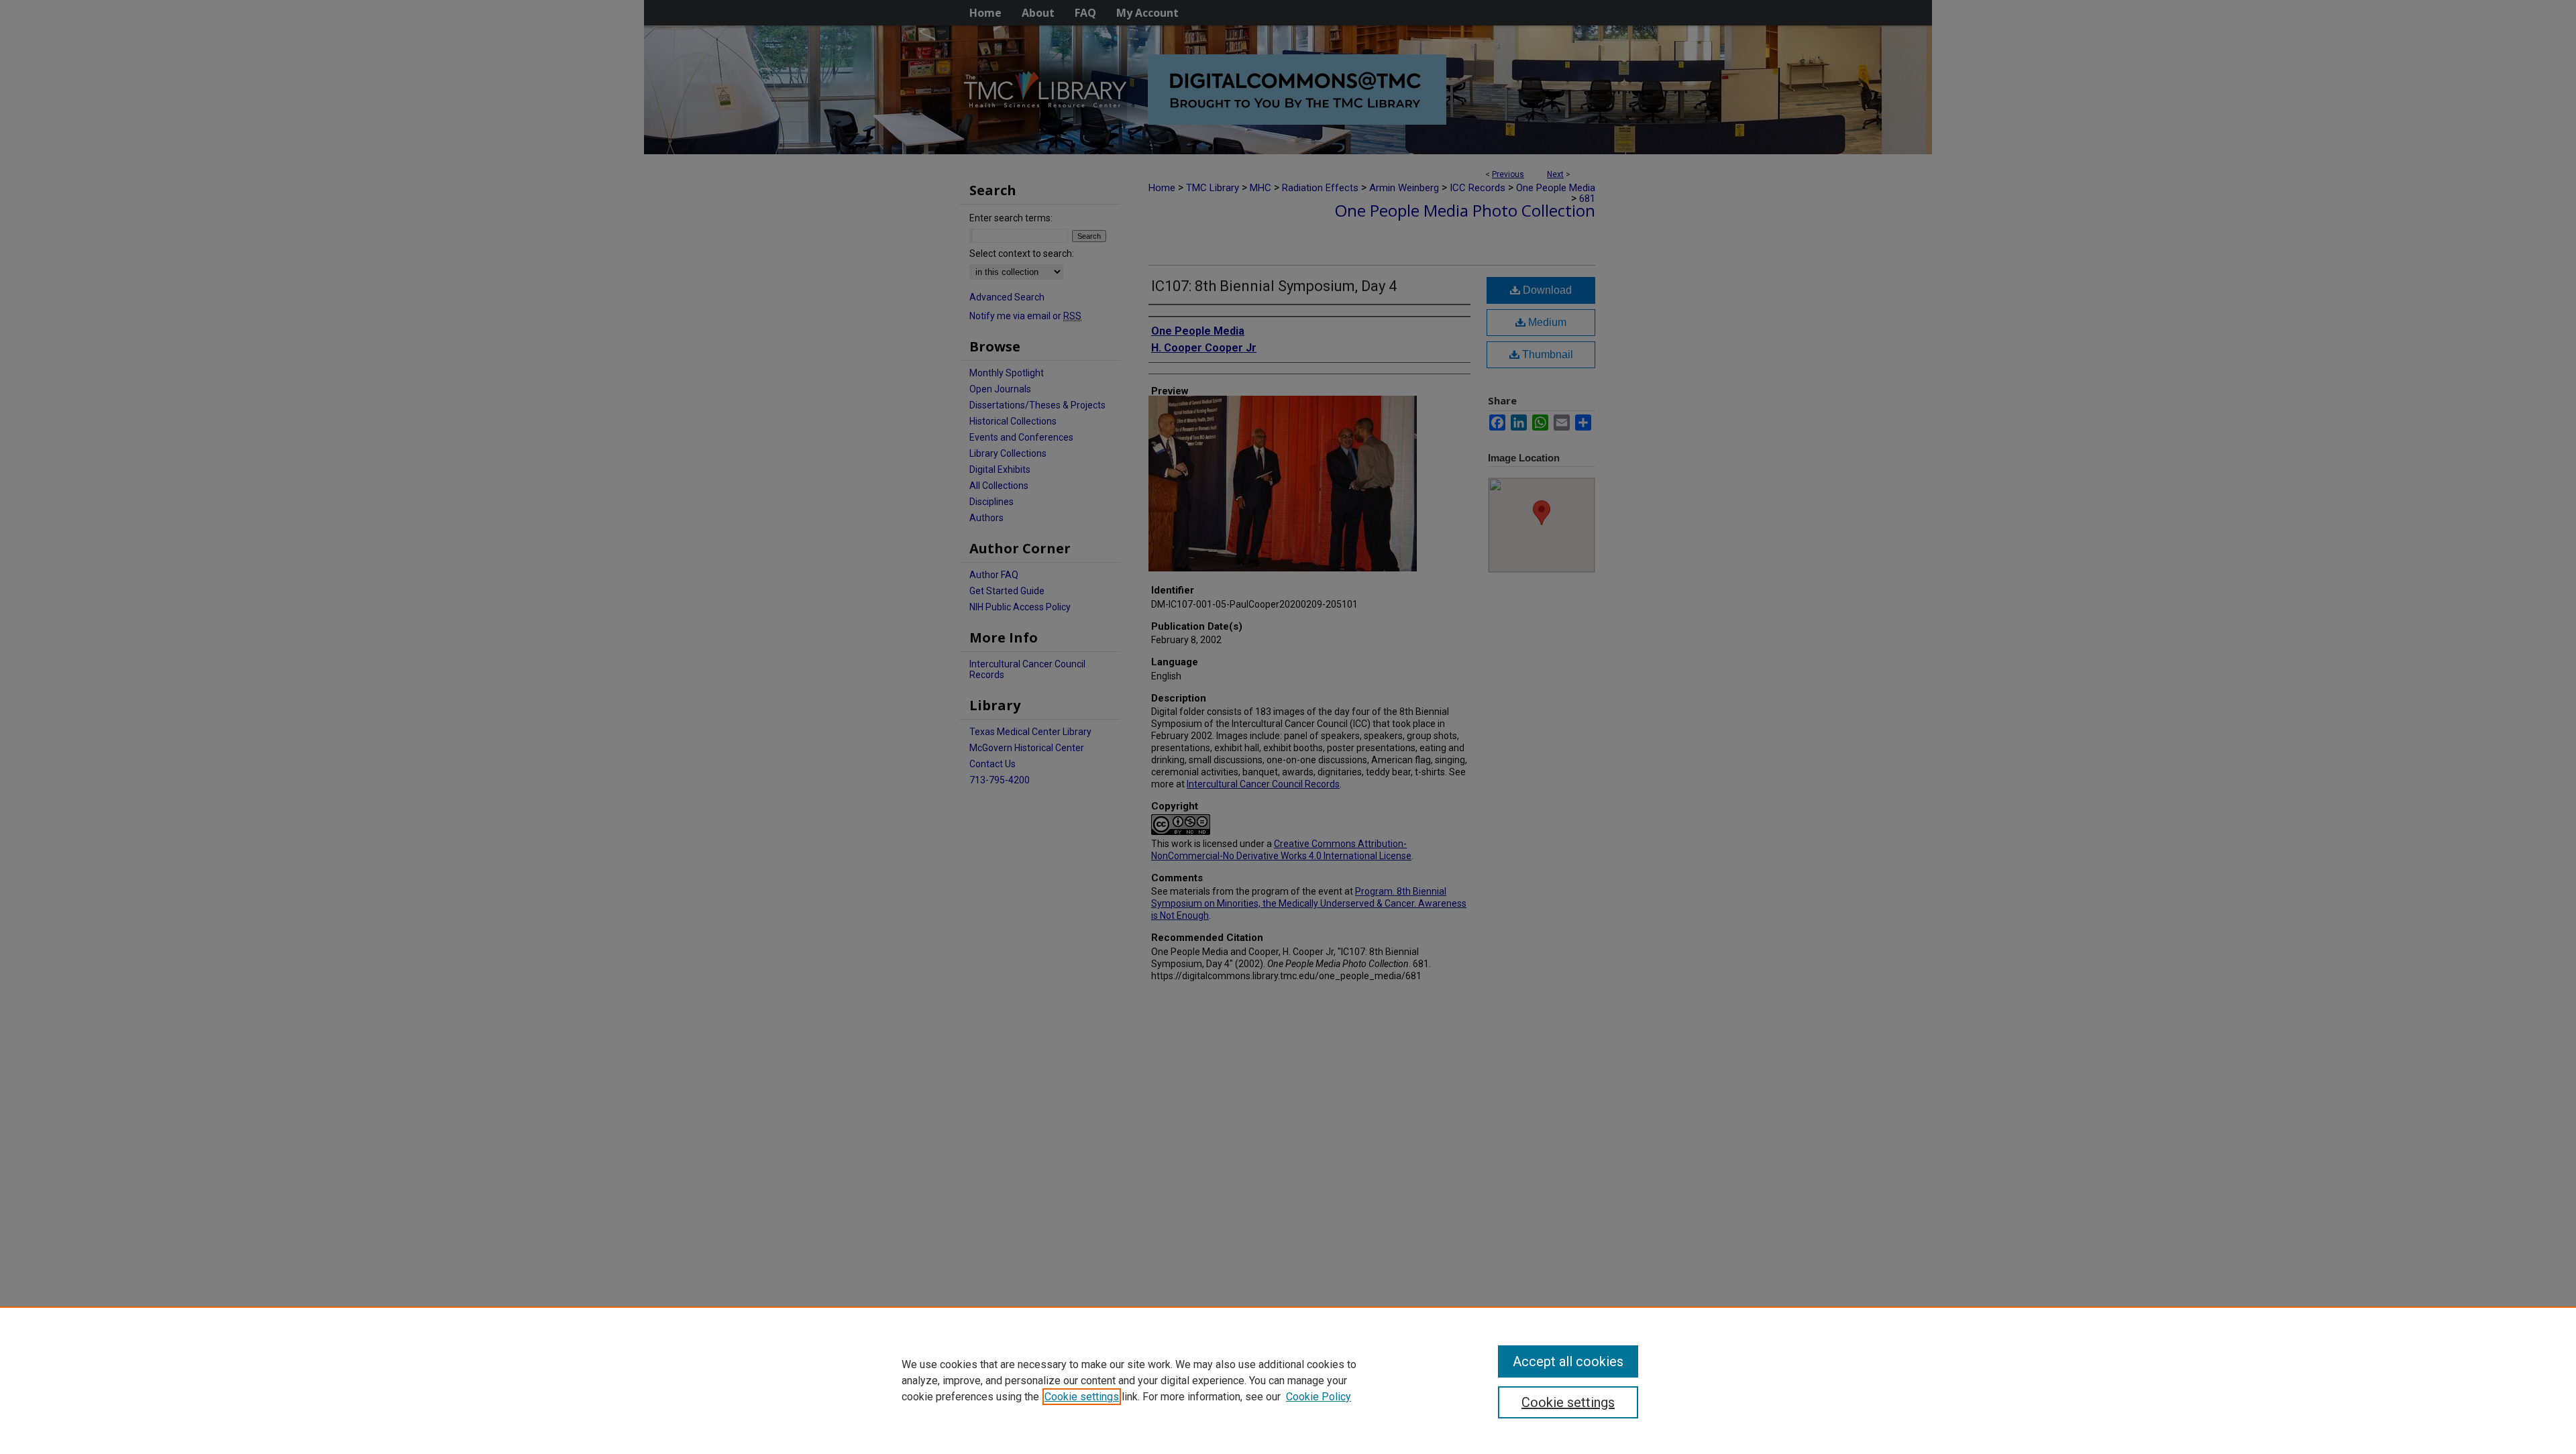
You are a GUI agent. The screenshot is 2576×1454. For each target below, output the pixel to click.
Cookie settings (1082, 1397)
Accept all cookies (1568, 1361)
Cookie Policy (1319, 1397)
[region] (1288, 1380)
